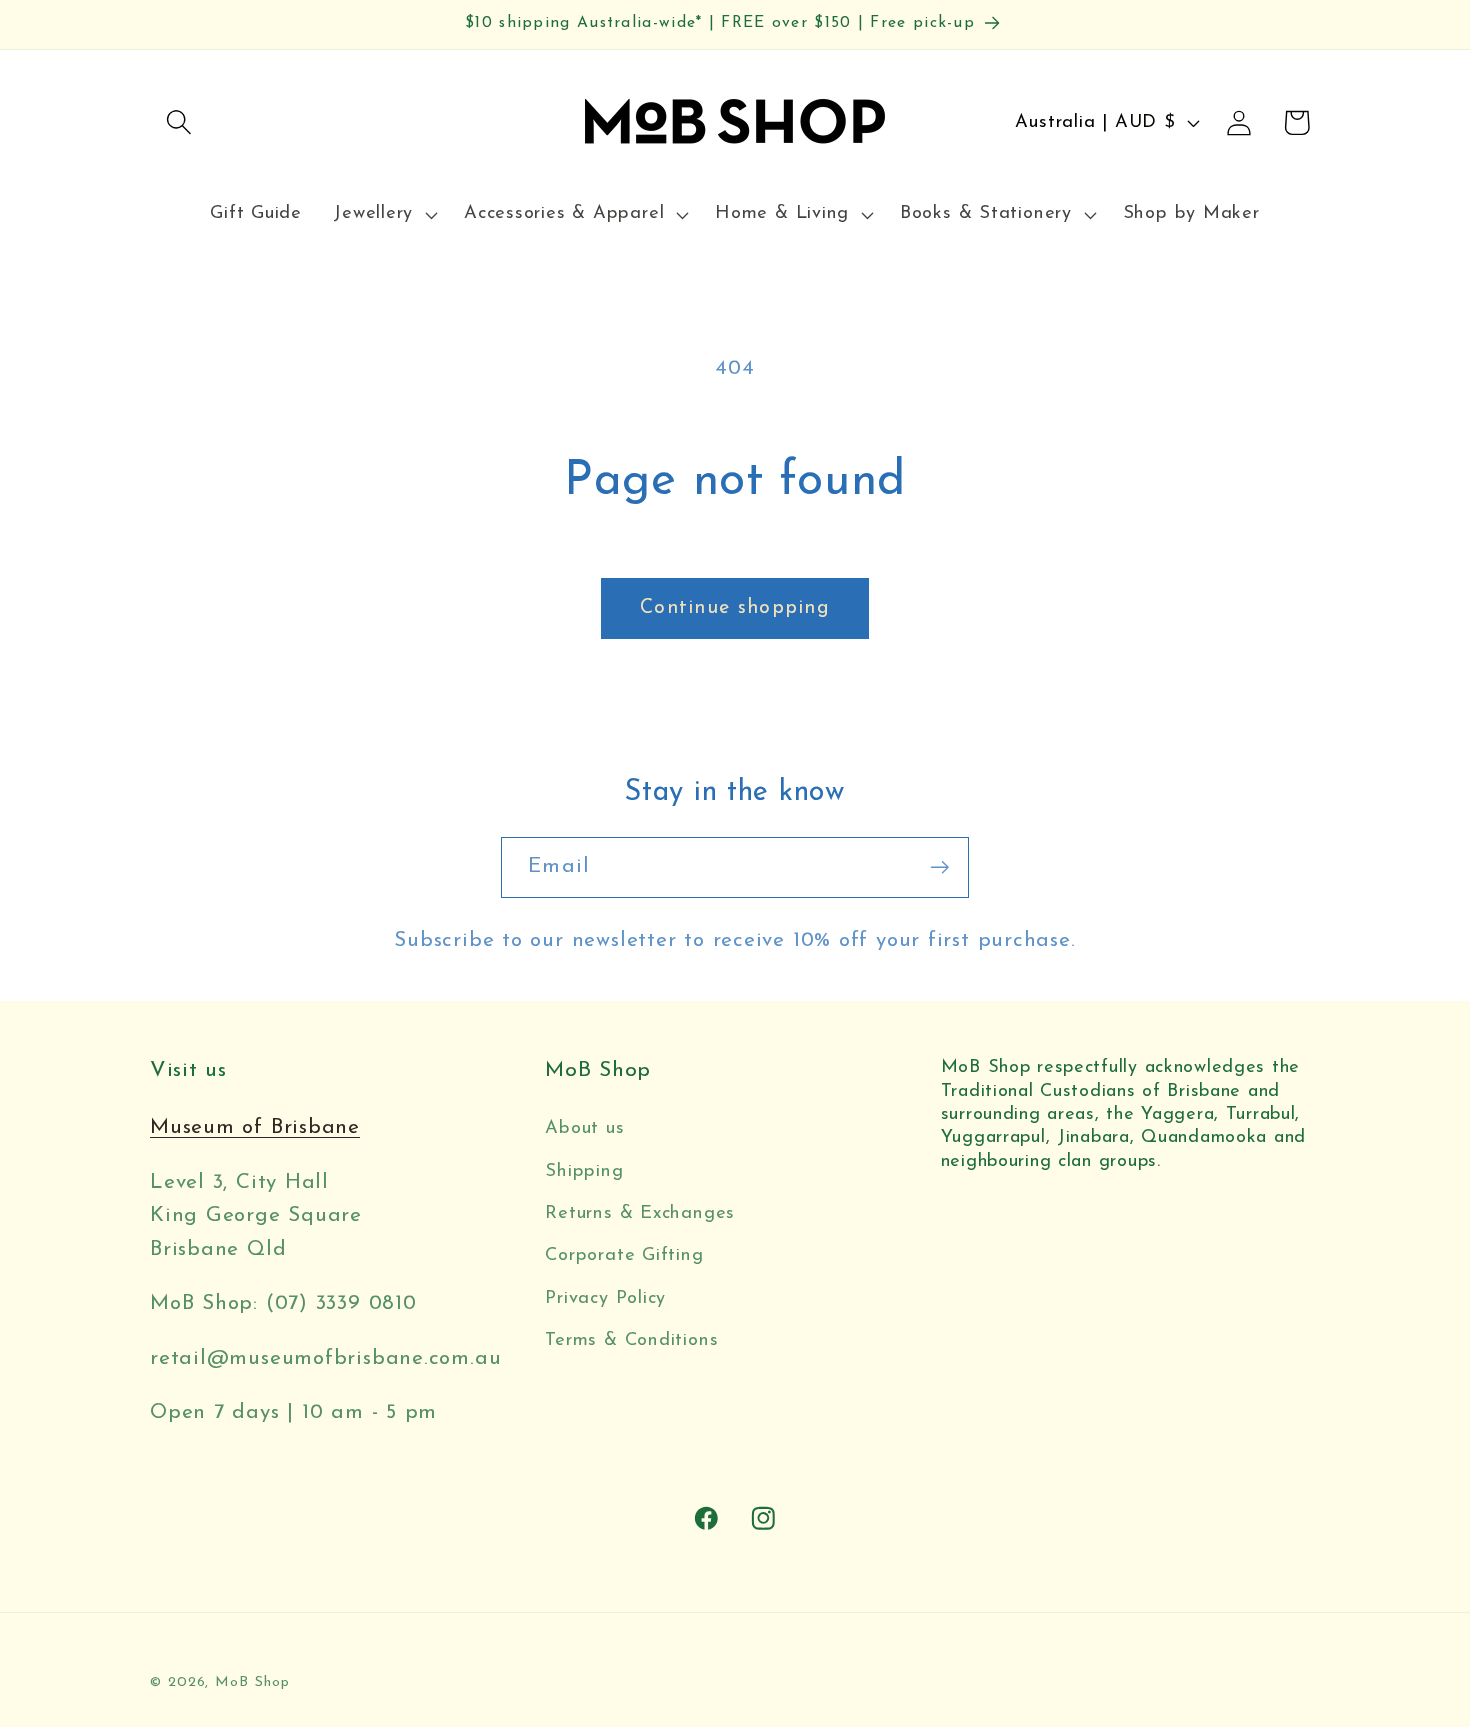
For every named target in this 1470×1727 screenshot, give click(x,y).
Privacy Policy (605, 1298)
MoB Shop (252, 1682)
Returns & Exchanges (640, 1213)
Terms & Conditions (631, 1340)
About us (584, 1128)
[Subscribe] (939, 867)
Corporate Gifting (624, 1255)
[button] (178, 122)
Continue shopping (735, 608)
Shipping (584, 1171)
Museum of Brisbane (255, 1127)
